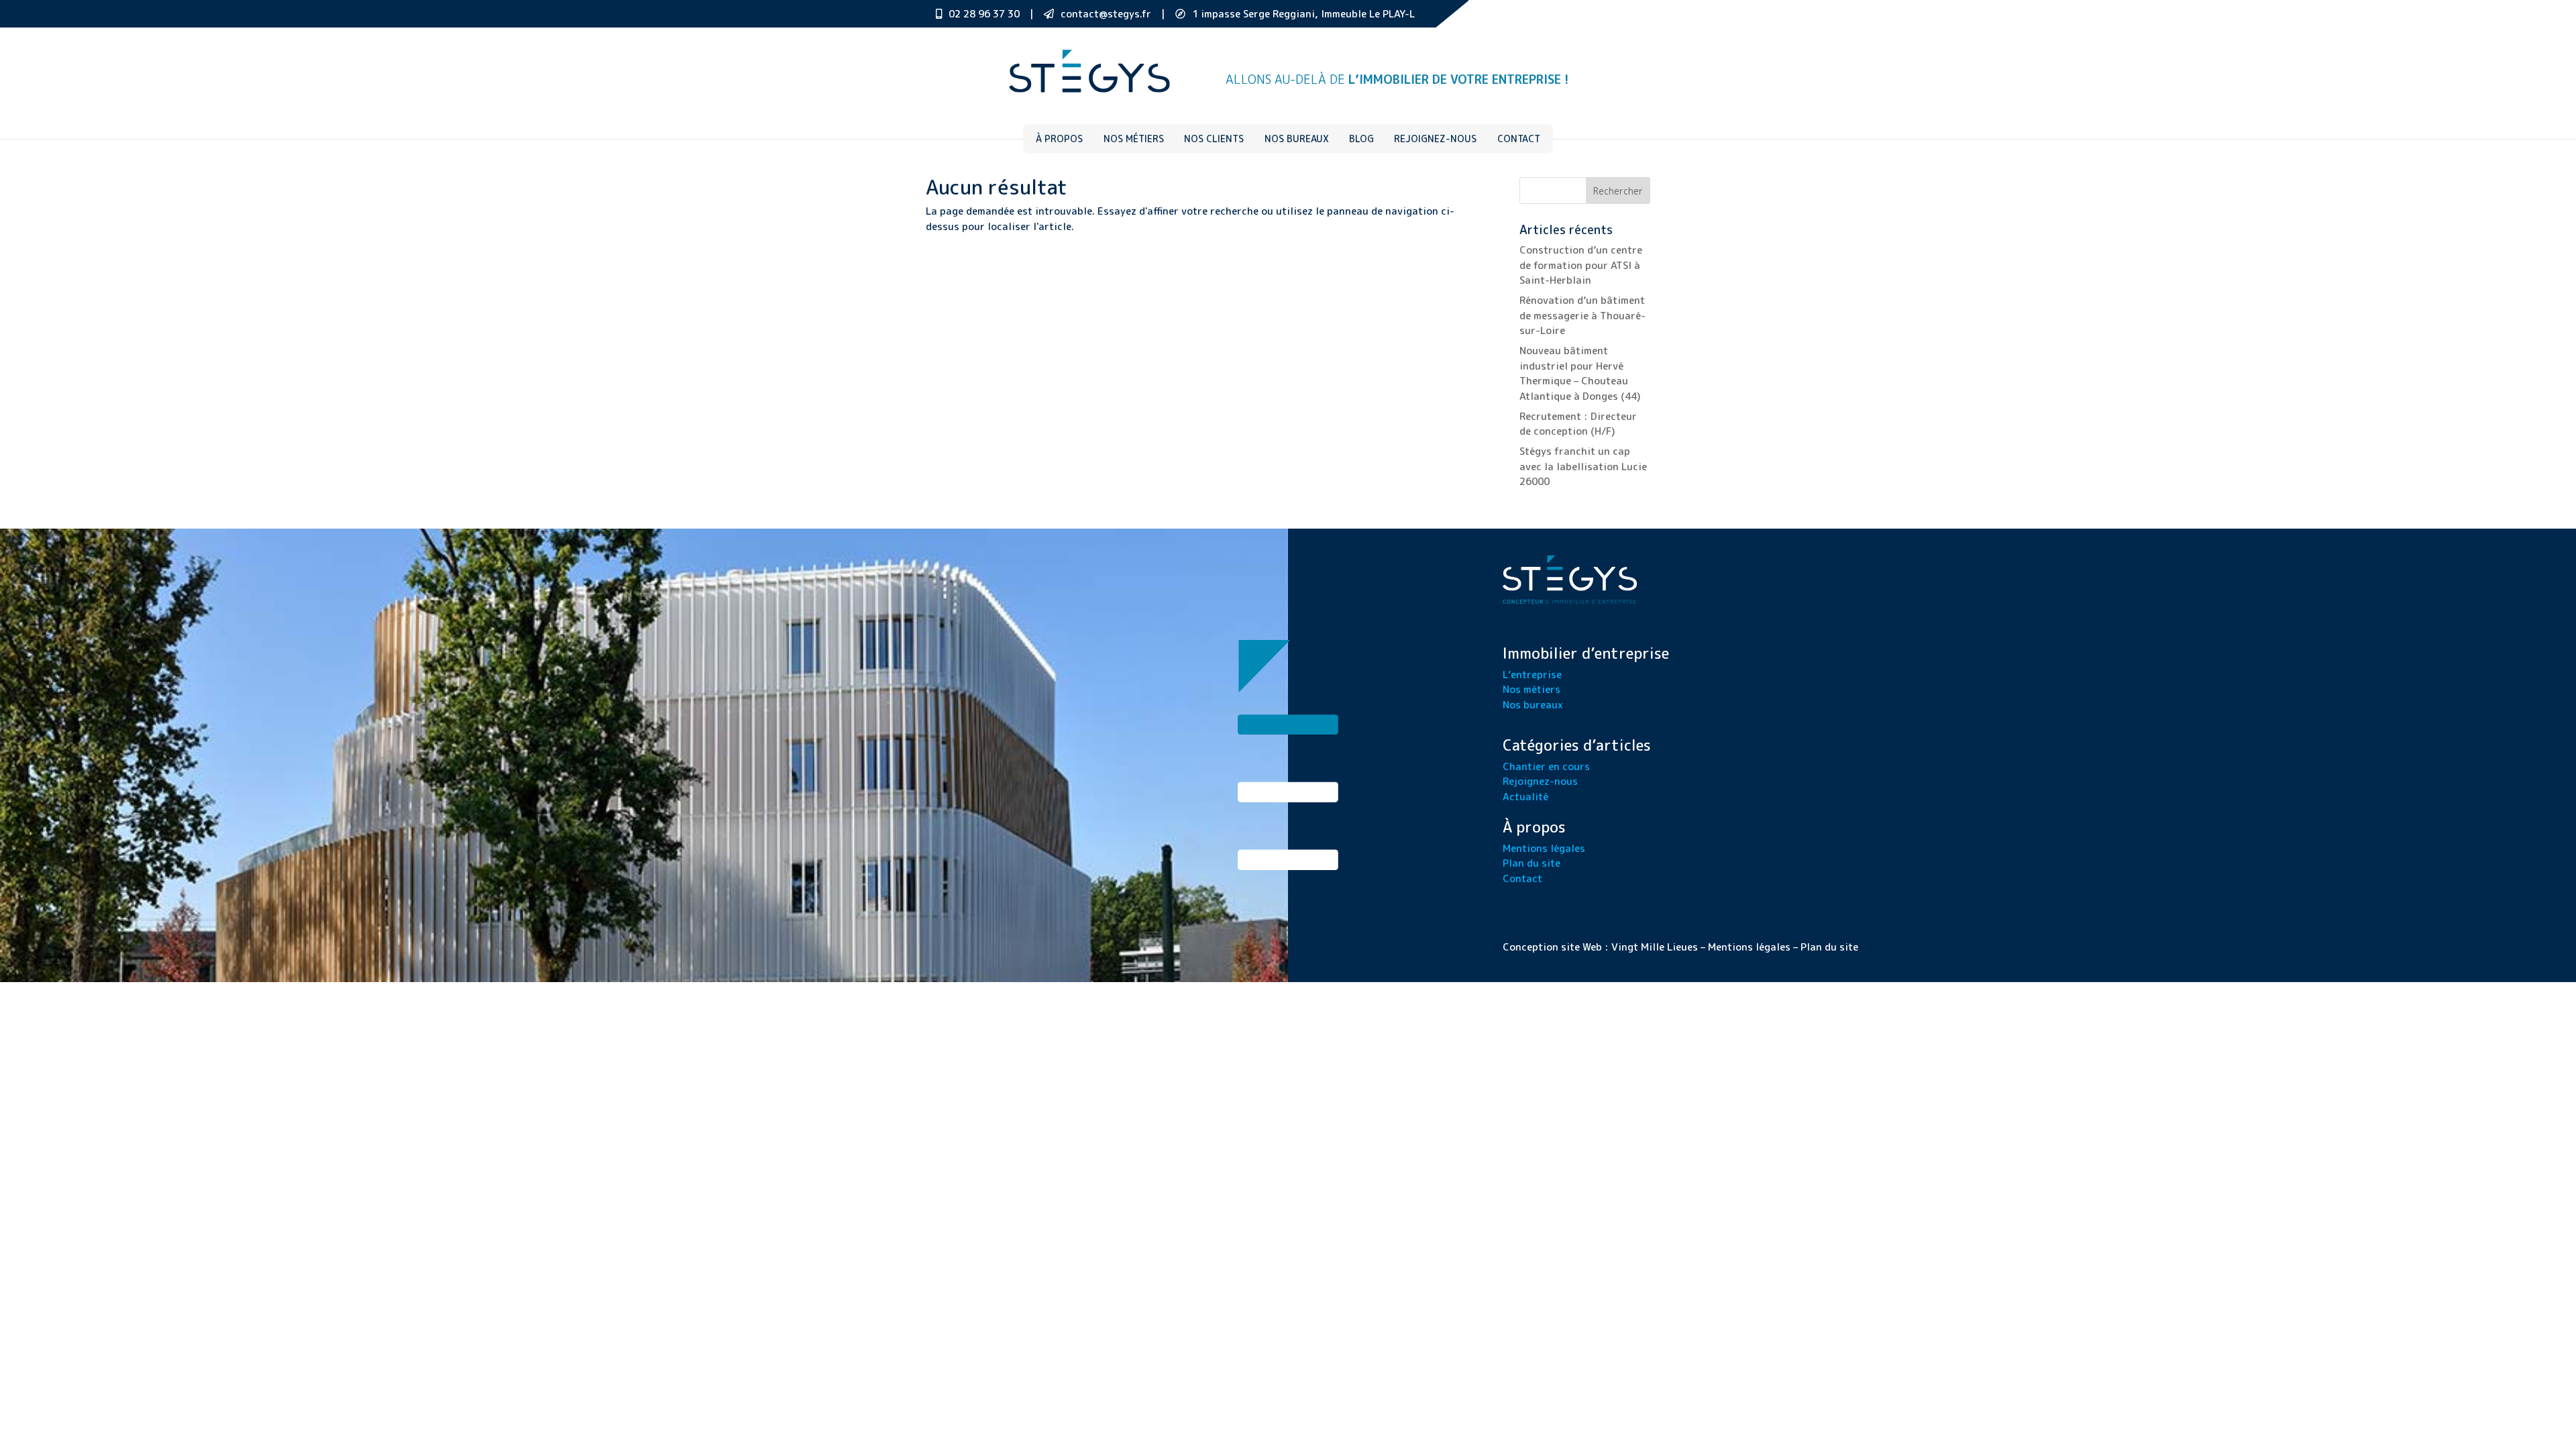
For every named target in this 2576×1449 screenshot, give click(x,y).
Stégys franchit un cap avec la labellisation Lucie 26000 (1583, 466)
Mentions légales (1544, 848)
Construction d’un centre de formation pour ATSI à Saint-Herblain (1581, 265)
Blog (1361, 139)
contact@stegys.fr (1106, 14)
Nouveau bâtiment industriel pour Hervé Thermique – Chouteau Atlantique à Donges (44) (1580, 373)
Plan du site (1532, 863)
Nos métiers (1134, 139)
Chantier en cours (1546, 766)
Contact (1519, 139)
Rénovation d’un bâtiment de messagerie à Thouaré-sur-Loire (1582, 315)
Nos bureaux (1297, 139)
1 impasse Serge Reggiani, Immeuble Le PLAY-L (1303, 14)
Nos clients (1214, 139)
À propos (1059, 139)
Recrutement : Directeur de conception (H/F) (1578, 424)
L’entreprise (1532, 675)
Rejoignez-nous (1435, 139)
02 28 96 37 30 (984, 14)
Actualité (1525, 797)
